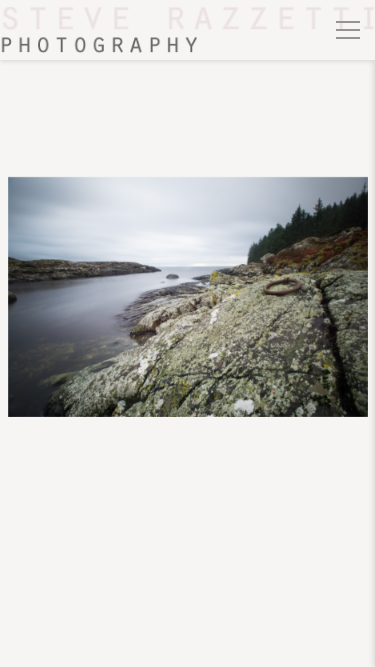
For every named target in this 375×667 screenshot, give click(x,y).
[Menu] (348, 30)
